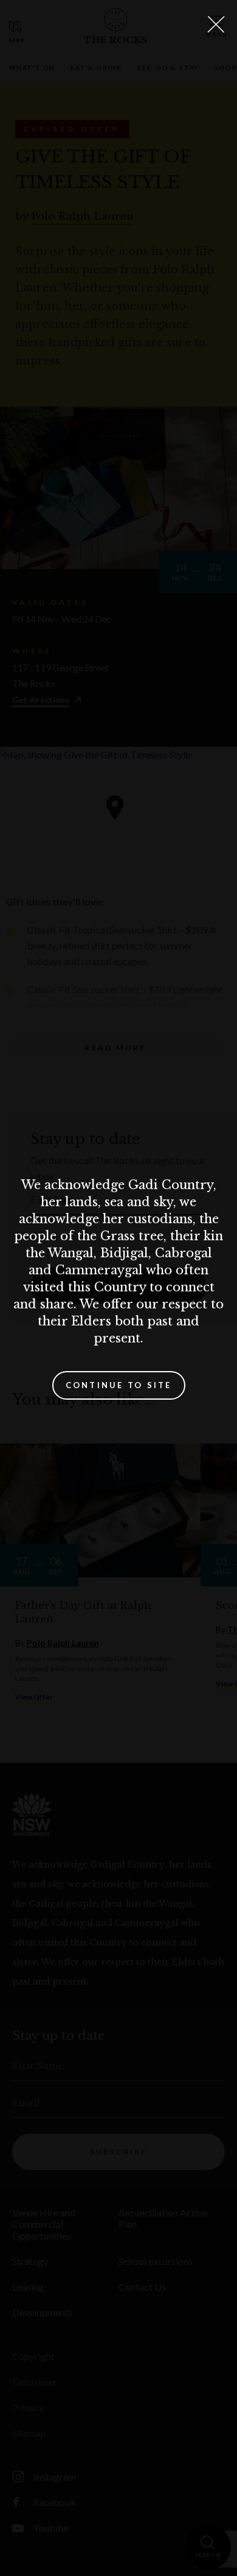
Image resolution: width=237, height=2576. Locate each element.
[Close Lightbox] (216, 24)
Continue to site (119, 1385)
